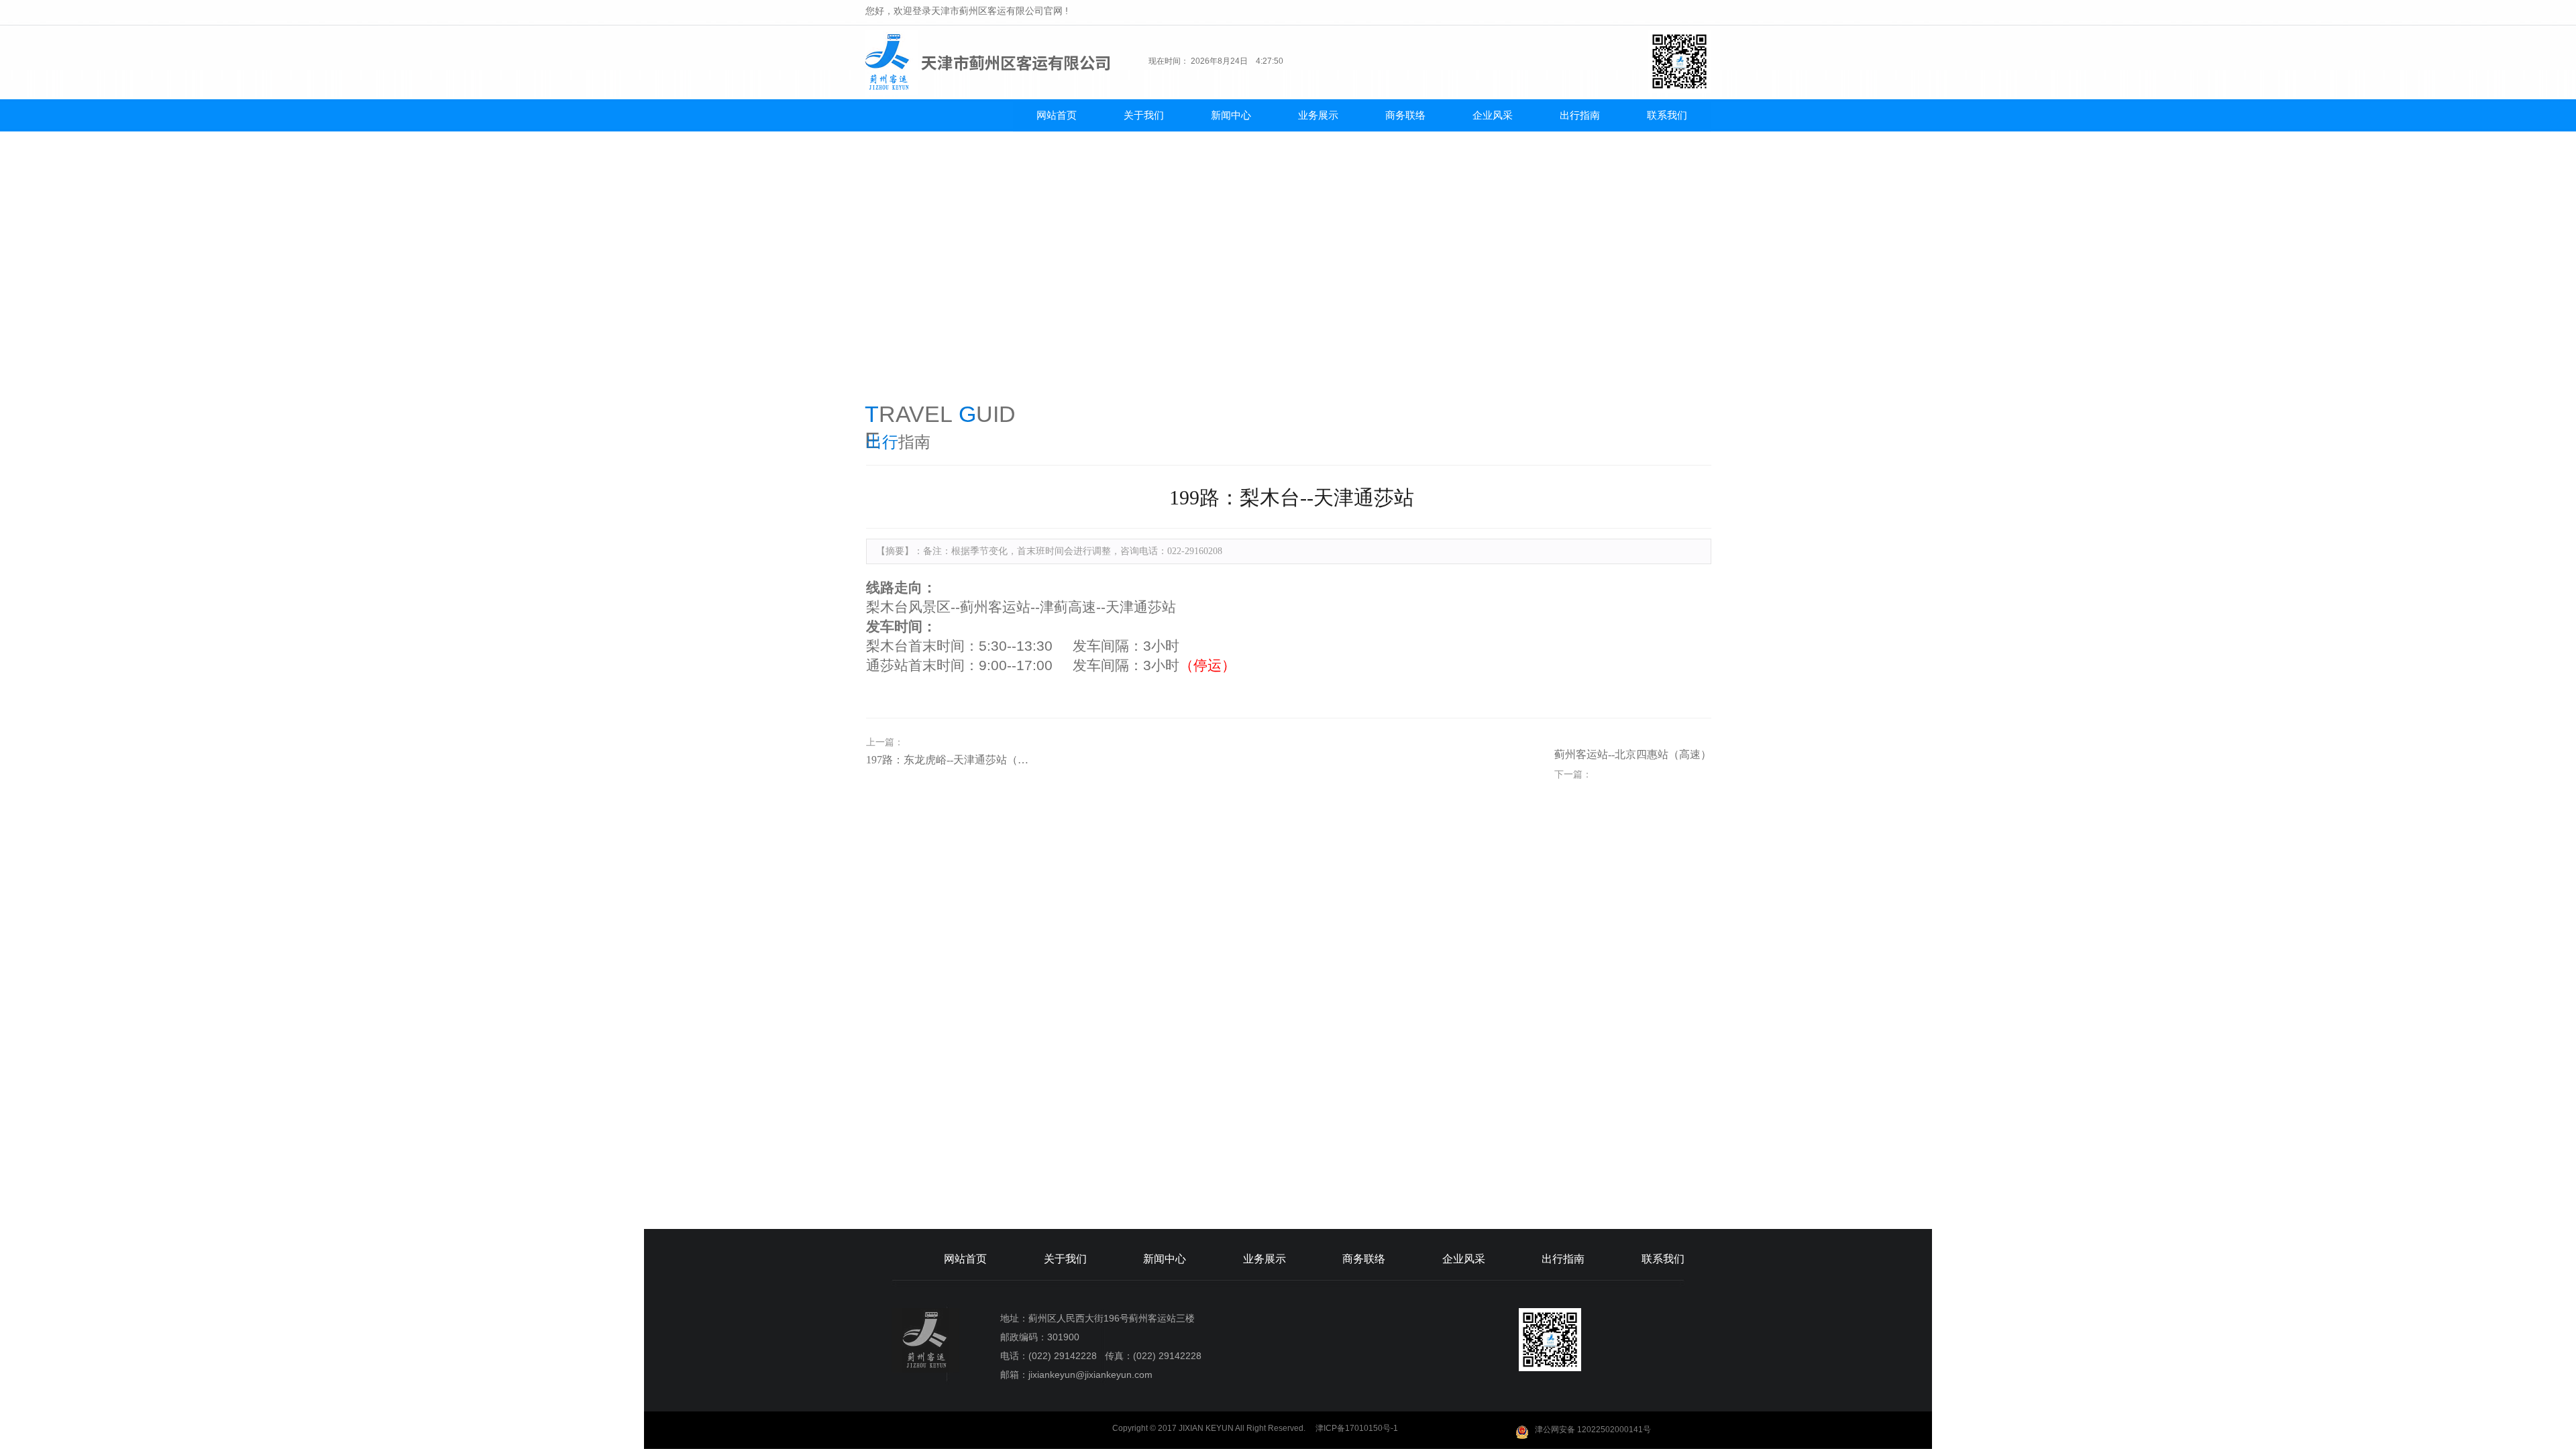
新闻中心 (1231, 115)
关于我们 (1144, 115)
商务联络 (1405, 115)
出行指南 (1580, 115)
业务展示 (1318, 115)
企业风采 (1493, 115)
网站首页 (1057, 115)
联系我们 (1667, 115)
